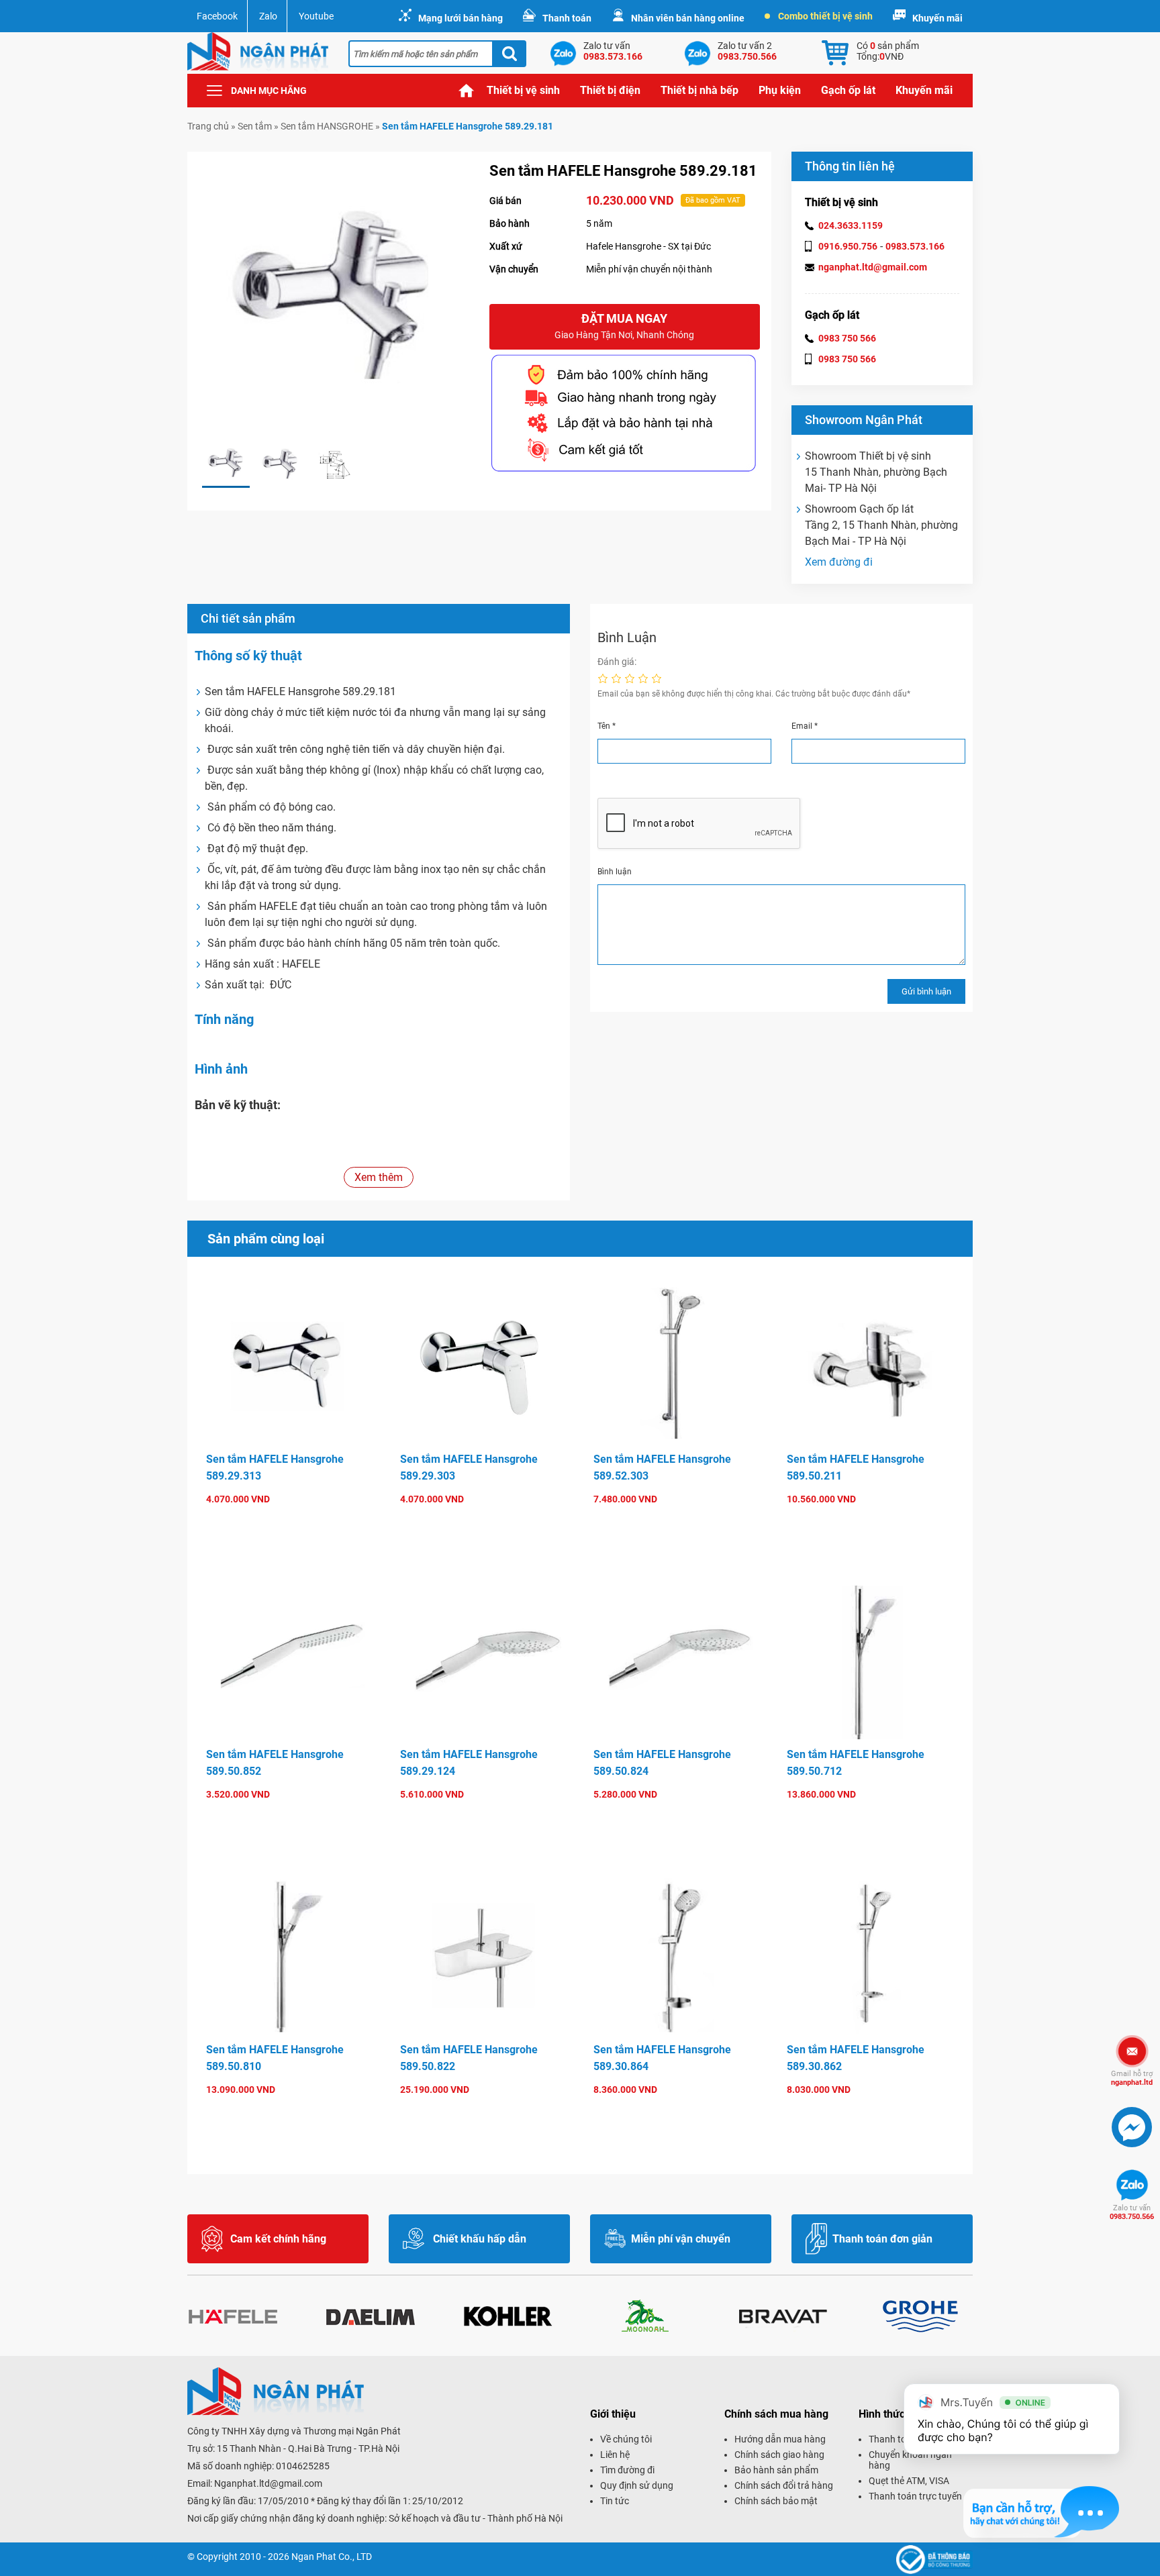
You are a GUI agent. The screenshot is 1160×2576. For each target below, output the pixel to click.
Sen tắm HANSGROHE (327, 126)
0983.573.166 (915, 246)
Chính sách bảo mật (776, 2501)
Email (805, 726)
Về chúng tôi (626, 2439)
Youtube (316, 16)
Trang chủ (467, 91)
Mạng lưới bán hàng (461, 18)
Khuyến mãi (937, 18)
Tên (607, 726)
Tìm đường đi (627, 2470)
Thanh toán (567, 18)
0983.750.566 (1132, 2212)
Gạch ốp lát (848, 90)
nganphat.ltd (1132, 2078)
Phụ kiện (780, 90)
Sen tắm (255, 126)
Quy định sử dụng (637, 2485)
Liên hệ (615, 2455)
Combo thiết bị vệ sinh (825, 16)
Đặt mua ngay (624, 326)
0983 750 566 (847, 338)
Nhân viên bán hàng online (688, 18)
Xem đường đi (839, 562)
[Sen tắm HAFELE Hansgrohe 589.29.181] (226, 464)
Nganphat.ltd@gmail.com (268, 2483)
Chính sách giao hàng (779, 2455)
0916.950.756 (848, 246)
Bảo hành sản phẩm (776, 2470)
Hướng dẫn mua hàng (780, 2439)
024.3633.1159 (851, 225)
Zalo (268, 16)
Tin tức (615, 2501)
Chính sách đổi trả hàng (784, 2485)
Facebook (217, 16)
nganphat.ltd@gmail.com (873, 267)
